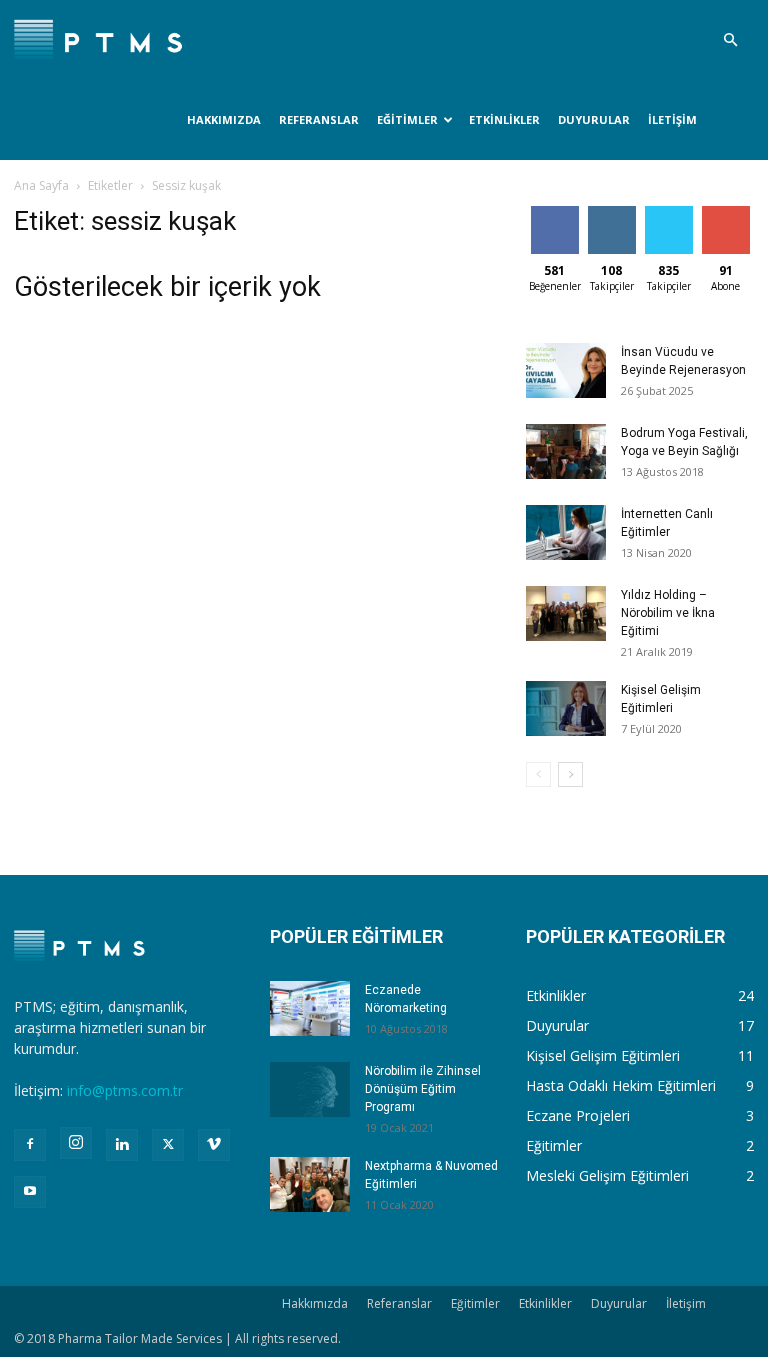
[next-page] (570, 774)
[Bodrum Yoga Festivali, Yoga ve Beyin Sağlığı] (566, 451)
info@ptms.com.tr (125, 1090)
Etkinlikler (504, 119)
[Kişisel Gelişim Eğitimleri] (566, 708)
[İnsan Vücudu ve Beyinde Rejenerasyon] (566, 370)
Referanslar (319, 119)
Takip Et (611, 213)
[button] (730, 40)
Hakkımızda (224, 119)
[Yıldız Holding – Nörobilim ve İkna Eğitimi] (566, 613)
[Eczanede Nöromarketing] (310, 1008)
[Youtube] (30, 1192)
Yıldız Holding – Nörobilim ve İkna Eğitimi (668, 613)
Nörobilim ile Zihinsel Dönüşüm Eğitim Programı (423, 1089)
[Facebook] (30, 1145)
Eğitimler (407, 119)
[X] (168, 1145)
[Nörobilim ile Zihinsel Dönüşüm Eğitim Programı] (310, 1089)
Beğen (555, 213)
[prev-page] (538, 774)
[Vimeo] (214, 1145)
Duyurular (594, 119)
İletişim (672, 119)
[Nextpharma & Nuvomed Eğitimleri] (310, 1184)
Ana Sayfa (41, 185)
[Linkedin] (122, 1145)
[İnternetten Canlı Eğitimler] (566, 532)
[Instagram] (76, 1143)
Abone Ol (725, 213)
